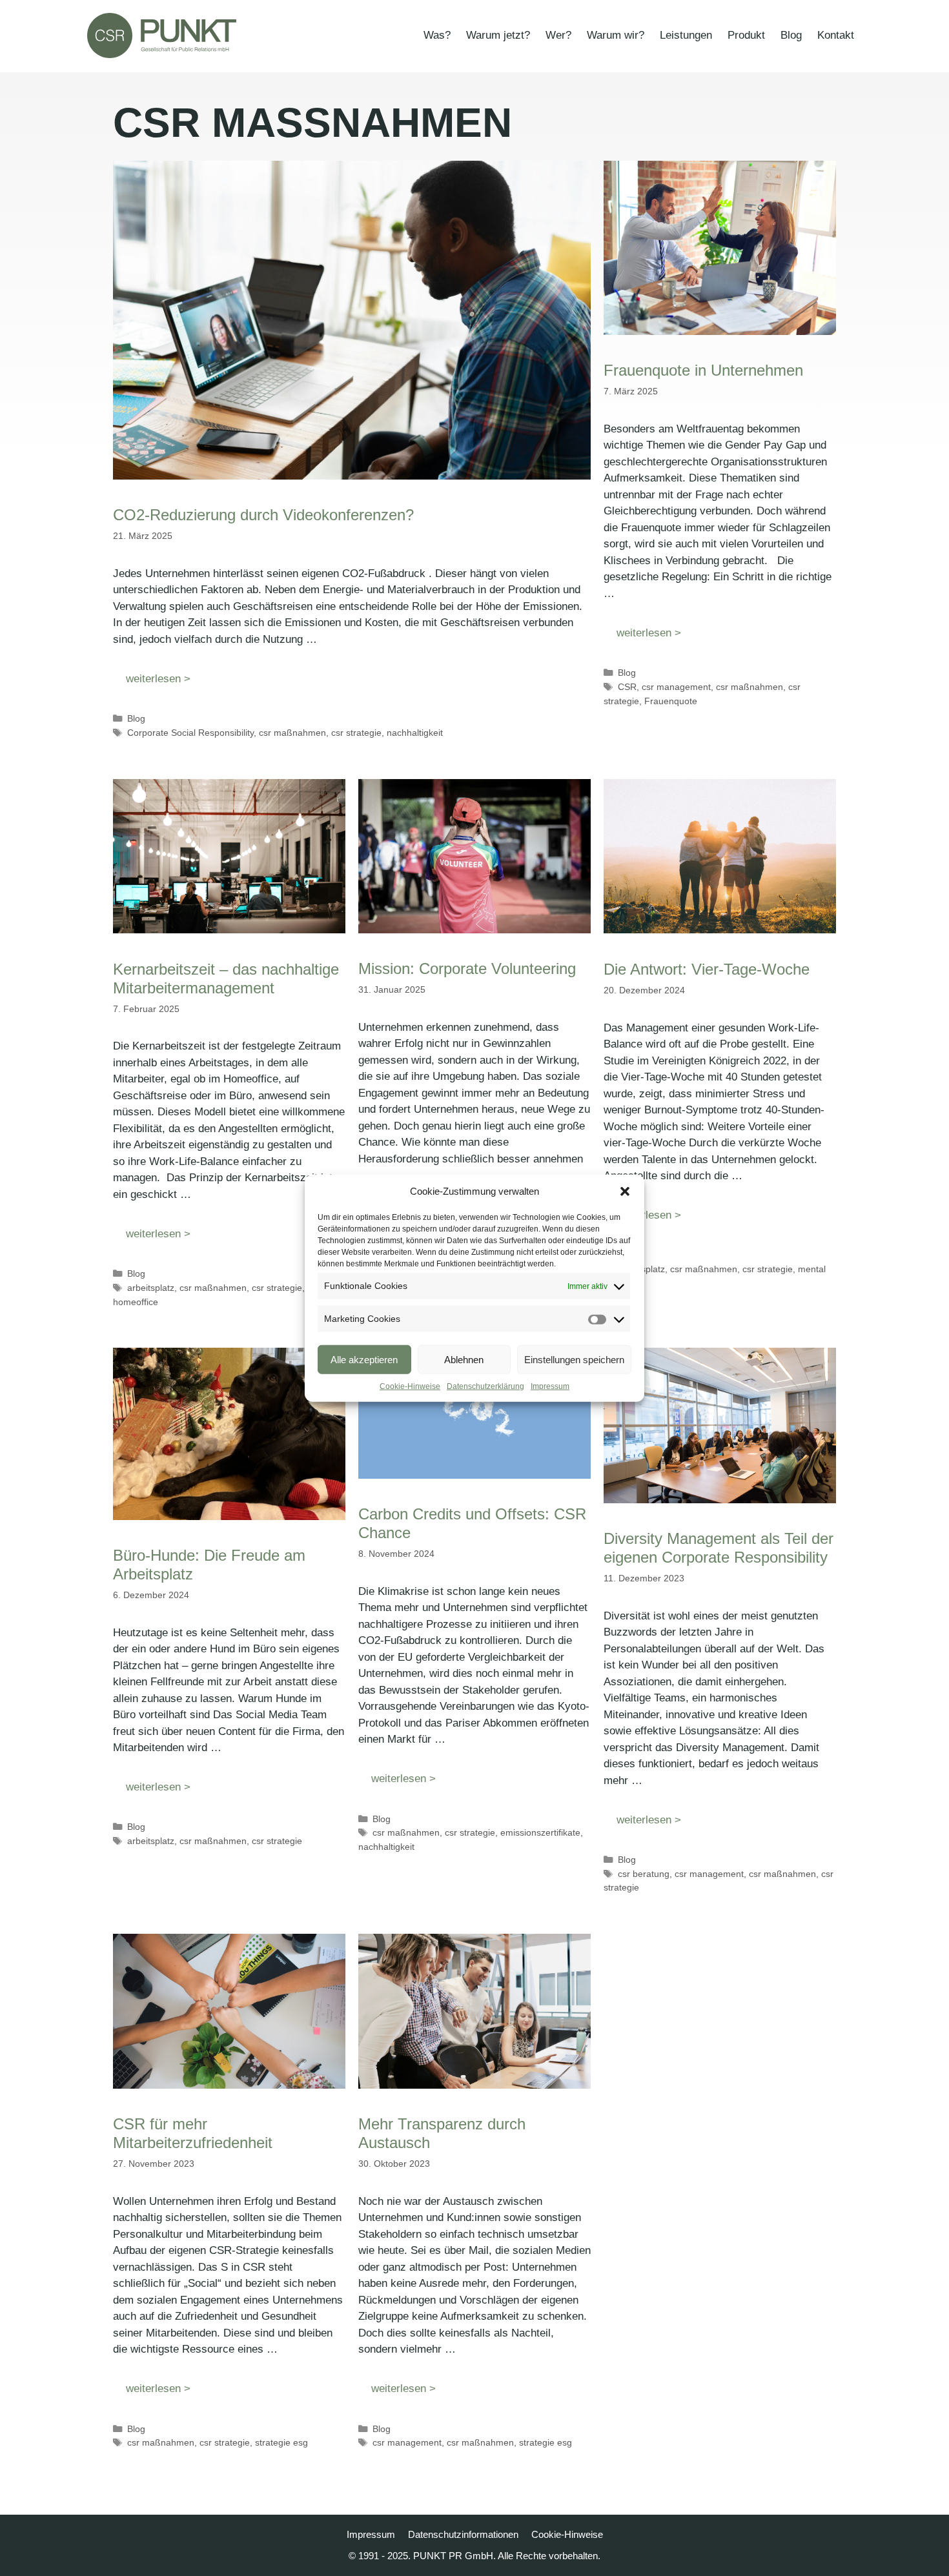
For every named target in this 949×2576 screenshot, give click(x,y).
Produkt (746, 35)
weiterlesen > (158, 679)
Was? (437, 35)
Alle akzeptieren (364, 1359)
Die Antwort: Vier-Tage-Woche (707, 969)
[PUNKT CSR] (162, 35)
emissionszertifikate (540, 1832)
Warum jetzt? (498, 35)
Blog (791, 35)
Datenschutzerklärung (485, 1386)
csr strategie (356, 733)
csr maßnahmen (292, 733)
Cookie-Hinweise (410, 1386)
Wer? (558, 35)
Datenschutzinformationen (463, 2534)
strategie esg (281, 2442)
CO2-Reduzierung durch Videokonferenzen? (263, 515)
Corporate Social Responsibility (190, 733)
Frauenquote (671, 701)
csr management (676, 687)
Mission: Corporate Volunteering (472, 969)
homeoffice (136, 1302)
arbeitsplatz (151, 1288)
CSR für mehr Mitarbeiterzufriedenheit (193, 2133)
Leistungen (686, 35)
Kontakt (836, 35)
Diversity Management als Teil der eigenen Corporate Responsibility (719, 1548)
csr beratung (644, 1874)
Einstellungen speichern (574, 1359)
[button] (625, 1192)
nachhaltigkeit (415, 733)
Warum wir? (616, 35)
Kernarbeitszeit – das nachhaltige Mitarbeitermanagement (226, 979)
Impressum (550, 1386)
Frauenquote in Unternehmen (703, 370)
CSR (627, 687)
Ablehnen (464, 1359)
